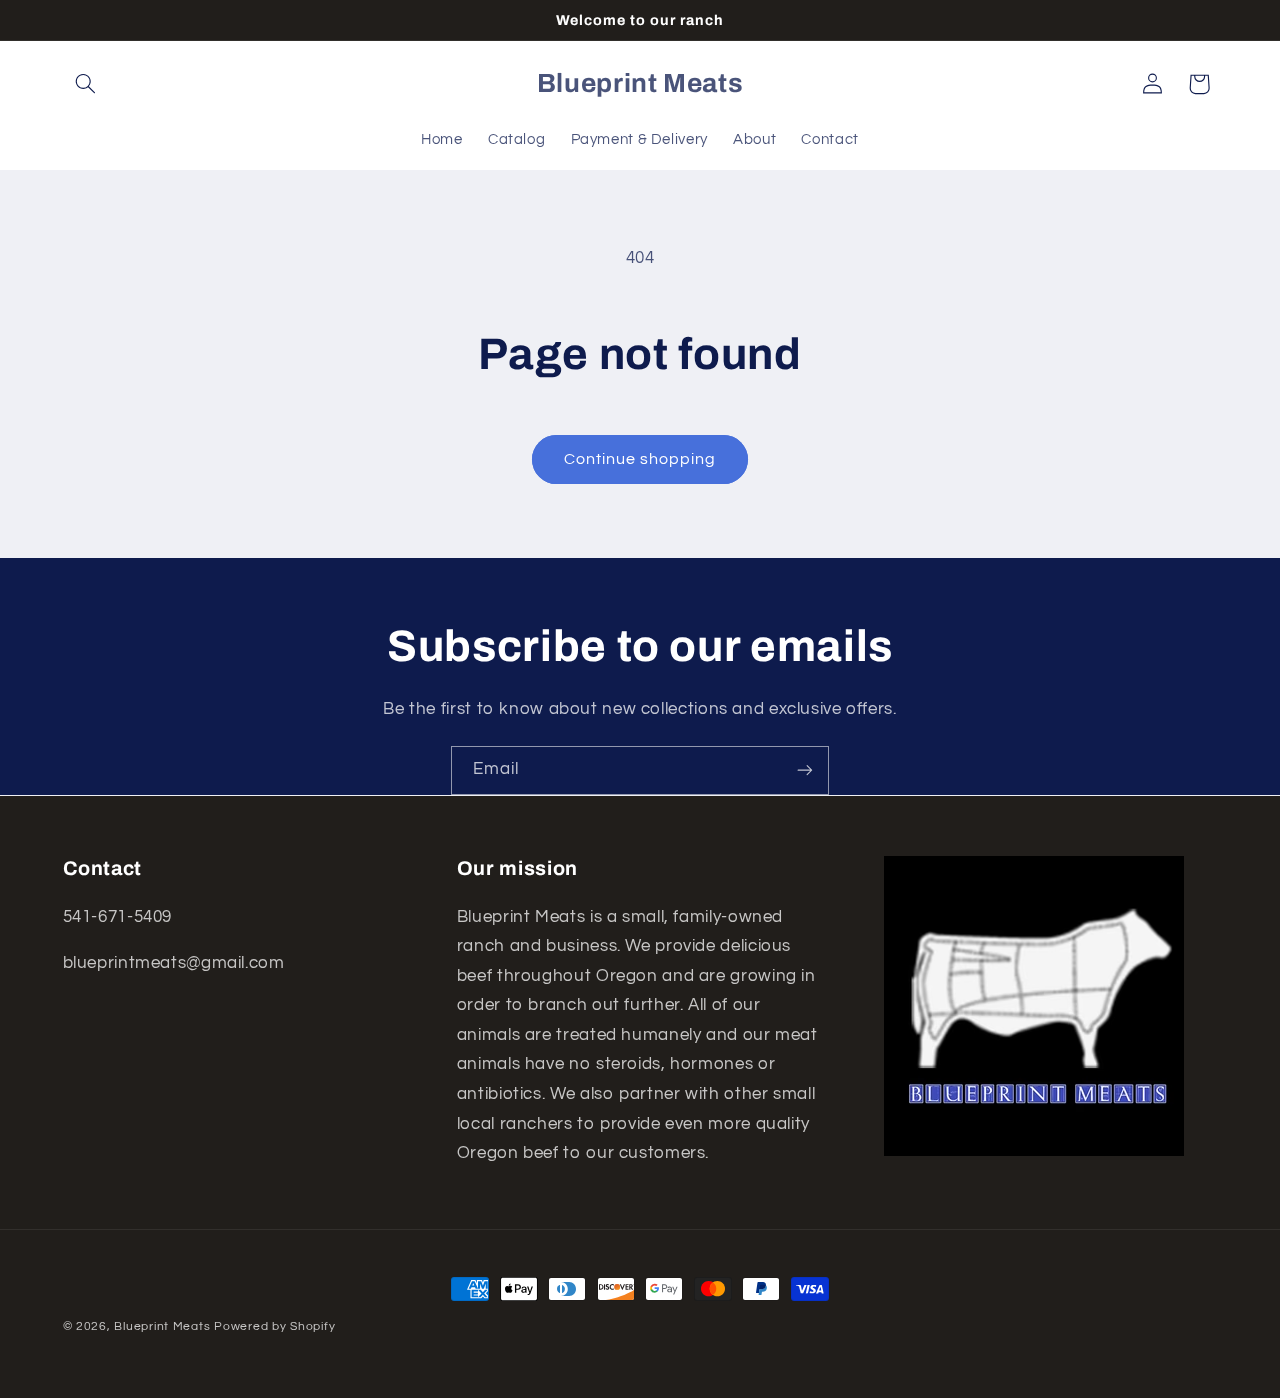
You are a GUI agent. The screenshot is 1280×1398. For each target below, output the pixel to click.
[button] (86, 84)
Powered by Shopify (274, 1326)
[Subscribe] (805, 770)
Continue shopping (640, 459)
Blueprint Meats (162, 1326)
